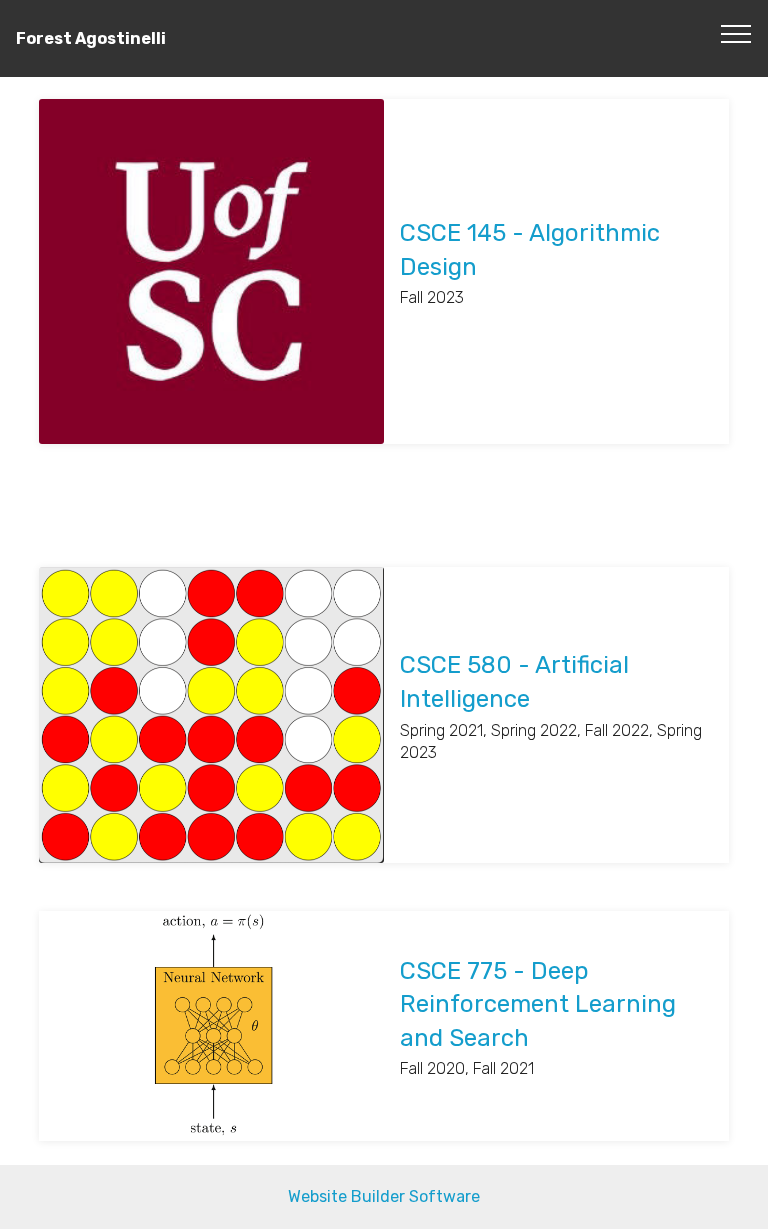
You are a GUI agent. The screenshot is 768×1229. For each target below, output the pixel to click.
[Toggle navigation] (736, 33)
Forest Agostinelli (91, 38)
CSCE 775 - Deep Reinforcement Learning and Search (538, 1004)
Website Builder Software (384, 1196)
